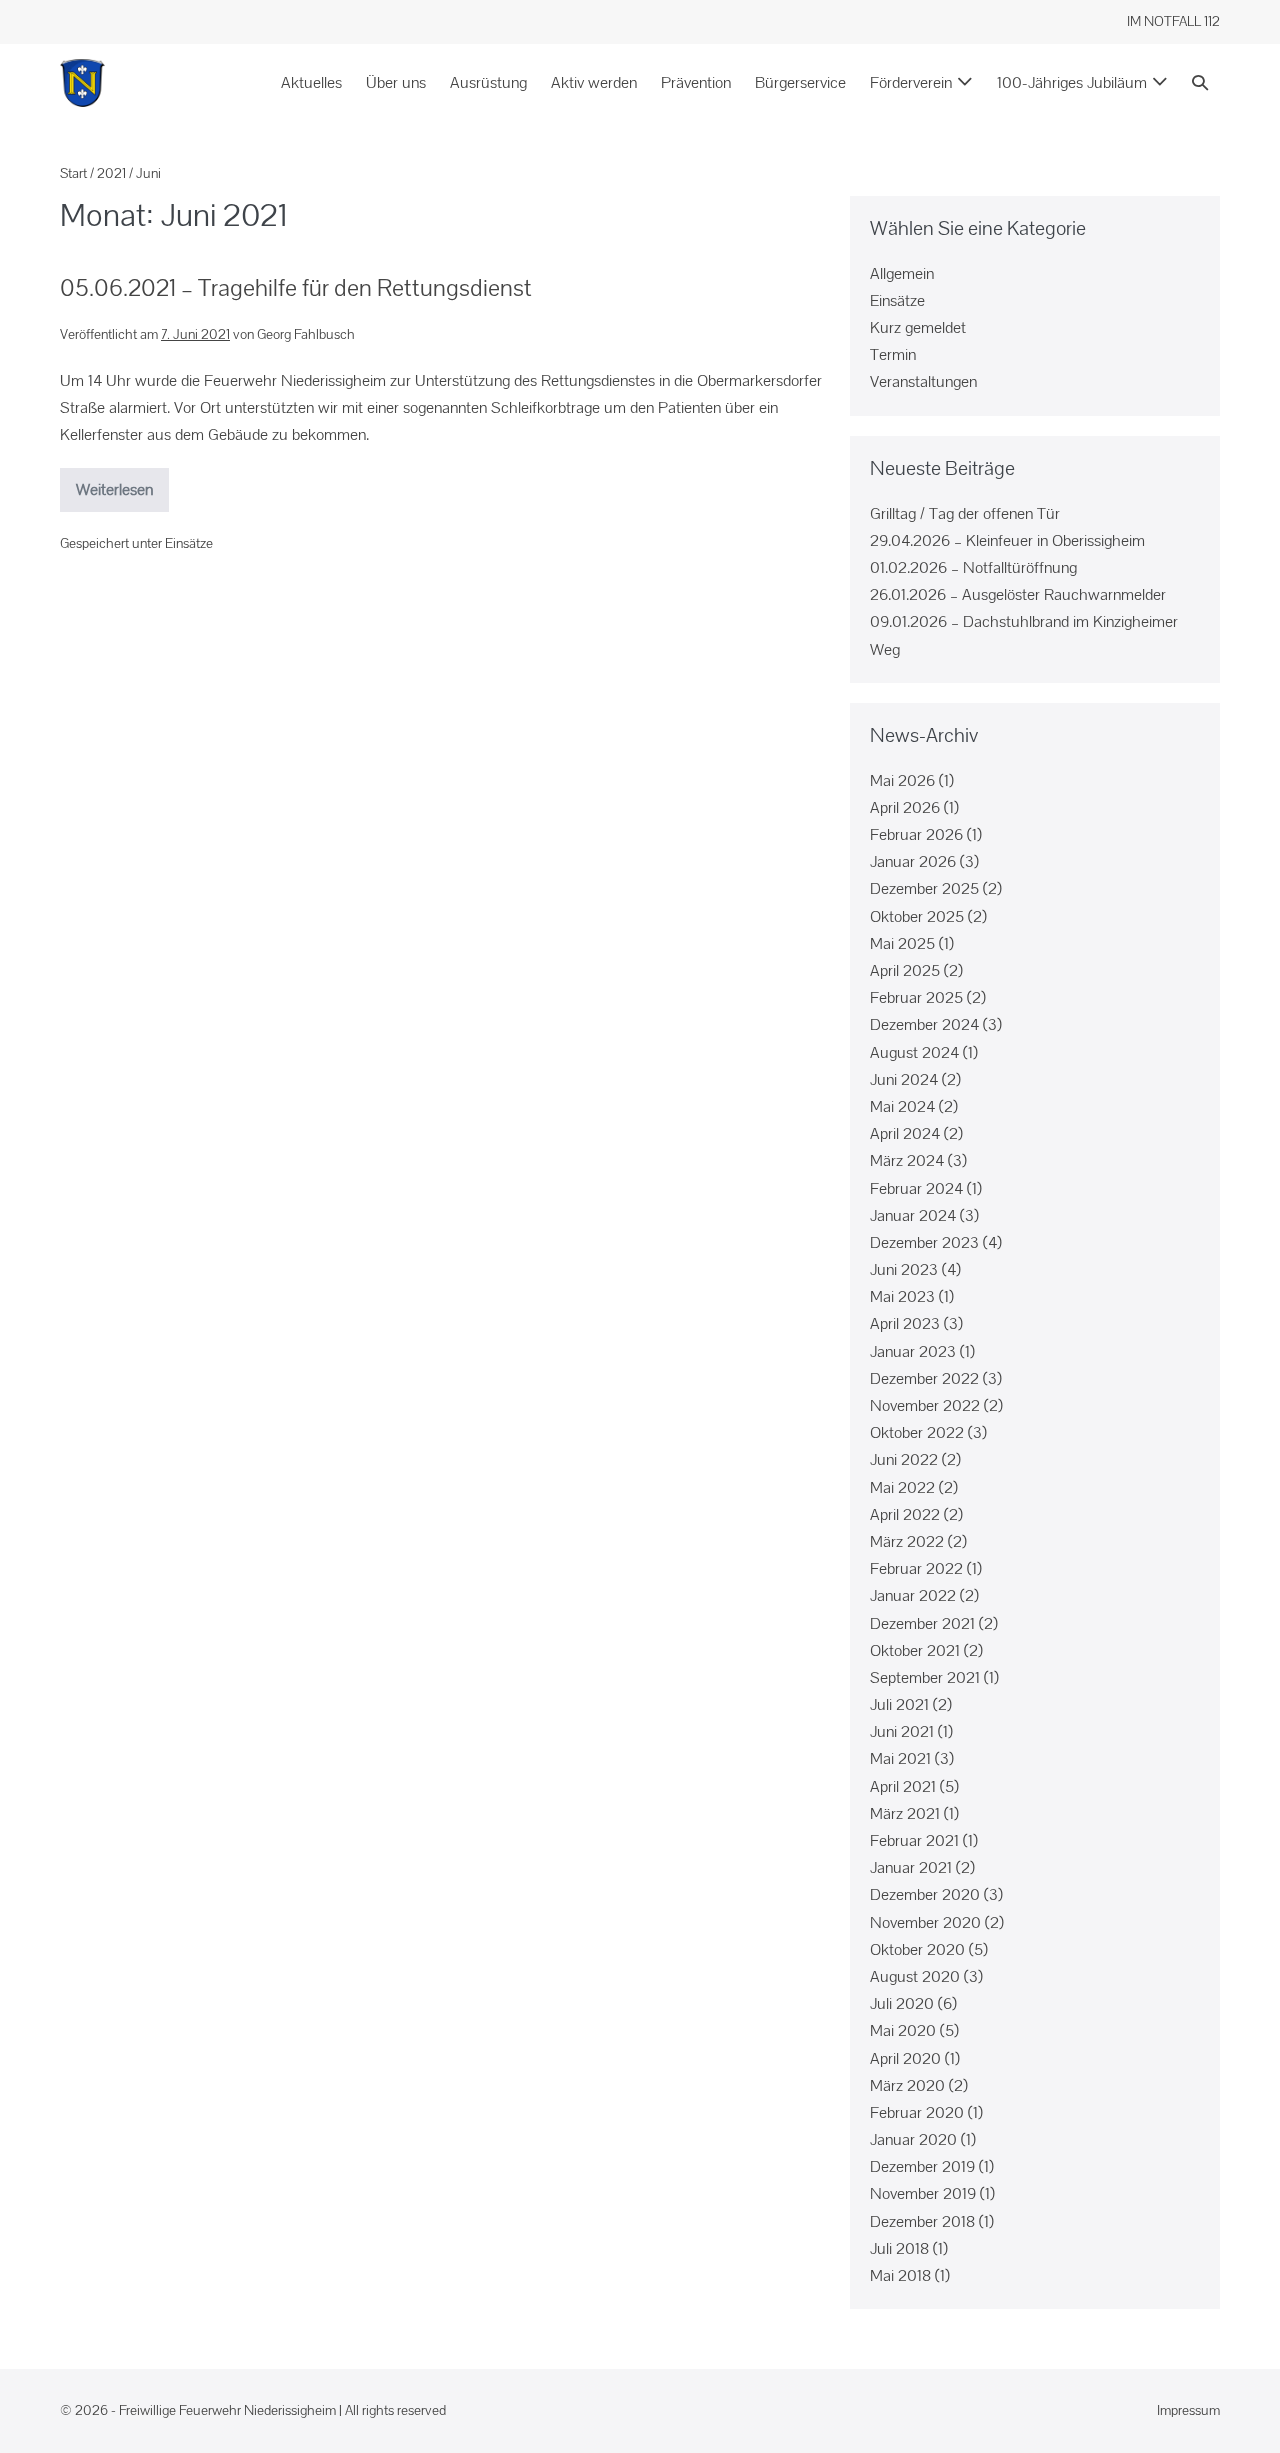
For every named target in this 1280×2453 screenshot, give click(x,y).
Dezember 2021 (922, 1623)
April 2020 (905, 2058)
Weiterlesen (122, 484)
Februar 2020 (917, 2112)
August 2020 (915, 1976)
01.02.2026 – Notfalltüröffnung (973, 567)
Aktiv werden (594, 82)
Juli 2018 (899, 2248)
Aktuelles (311, 82)
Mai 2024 (902, 1106)
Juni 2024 (904, 1079)
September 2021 (925, 1677)
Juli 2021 (899, 1704)
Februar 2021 (914, 1840)
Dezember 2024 (924, 1024)
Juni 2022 (904, 1459)
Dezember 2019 (922, 2166)
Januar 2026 (913, 861)
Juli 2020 (902, 2003)
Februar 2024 (916, 1188)
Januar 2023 (913, 1351)
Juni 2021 (902, 1731)
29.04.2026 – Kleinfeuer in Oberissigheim (1007, 540)
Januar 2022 (913, 1595)
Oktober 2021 (915, 1650)
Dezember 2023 (924, 1242)
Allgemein (902, 273)
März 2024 (907, 1160)
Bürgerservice (800, 82)
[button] (1200, 82)
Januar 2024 (913, 1215)
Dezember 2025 (924, 888)
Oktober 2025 (917, 916)
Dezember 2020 (925, 1894)
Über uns (396, 82)
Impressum (1188, 2410)
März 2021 (905, 1813)
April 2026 (905, 807)
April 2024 (905, 1133)
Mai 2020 (903, 2030)
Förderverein (911, 82)
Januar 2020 (913, 2139)
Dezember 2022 (924, 1378)
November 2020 (925, 1922)
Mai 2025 (902, 943)
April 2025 (905, 970)
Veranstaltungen (923, 381)
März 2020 (907, 2085)
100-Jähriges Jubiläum (1072, 82)
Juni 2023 (904, 1269)
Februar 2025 (916, 997)
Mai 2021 (900, 1758)
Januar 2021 (911, 1867)
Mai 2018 (900, 2275)
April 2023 (905, 1323)
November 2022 (925, 1405)
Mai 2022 (902, 1487)
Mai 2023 (902, 1296)
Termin (893, 354)
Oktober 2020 (917, 1949)
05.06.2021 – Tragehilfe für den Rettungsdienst (296, 287)
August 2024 (914, 1052)
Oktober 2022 (917, 1432)
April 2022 (905, 1514)
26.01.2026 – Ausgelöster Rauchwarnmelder (1018, 594)
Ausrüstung (488, 82)
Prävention (696, 82)
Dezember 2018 (922, 2221)
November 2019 (923, 2193)
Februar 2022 (916, 1568)
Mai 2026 (902, 780)
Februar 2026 (916, 834)
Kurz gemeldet (918, 327)
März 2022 (907, 1541)
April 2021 (903, 1786)
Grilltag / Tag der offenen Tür (965, 513)
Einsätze (189, 543)
